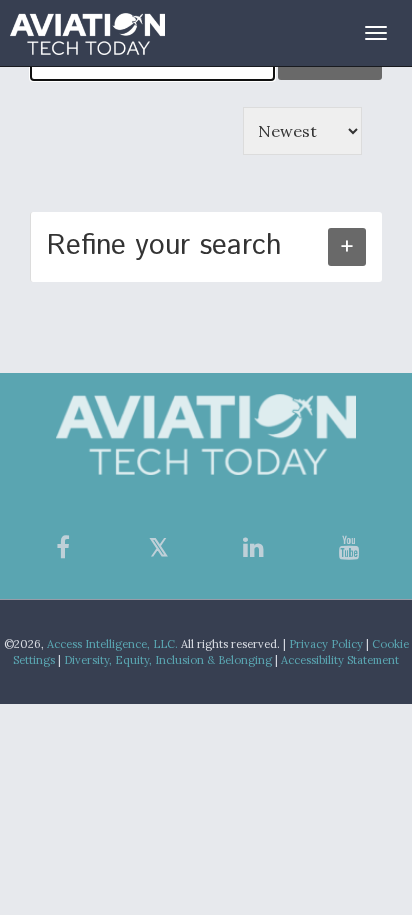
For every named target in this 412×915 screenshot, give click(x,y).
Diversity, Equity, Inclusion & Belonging (168, 660)
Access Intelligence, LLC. (112, 644)
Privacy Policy (326, 644)
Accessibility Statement (340, 660)
